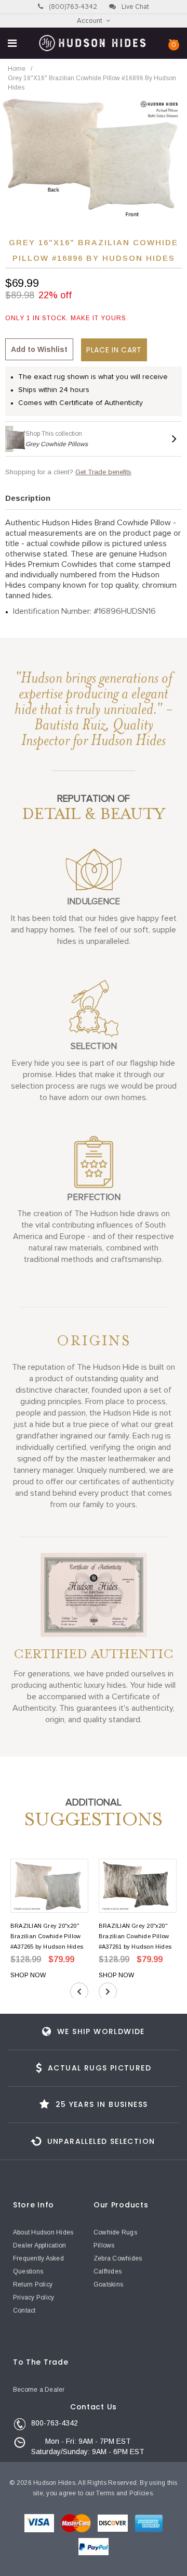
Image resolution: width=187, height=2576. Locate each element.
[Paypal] (94, 2548)
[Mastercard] (77, 2526)
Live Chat (135, 7)
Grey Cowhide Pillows (57, 444)
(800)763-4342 (72, 7)
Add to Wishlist (39, 349)
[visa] (40, 2526)
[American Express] (149, 2526)
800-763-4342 (55, 2423)
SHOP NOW (28, 1975)
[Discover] (113, 2526)
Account (90, 21)
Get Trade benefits (103, 472)
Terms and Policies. (125, 2493)
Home (17, 69)
